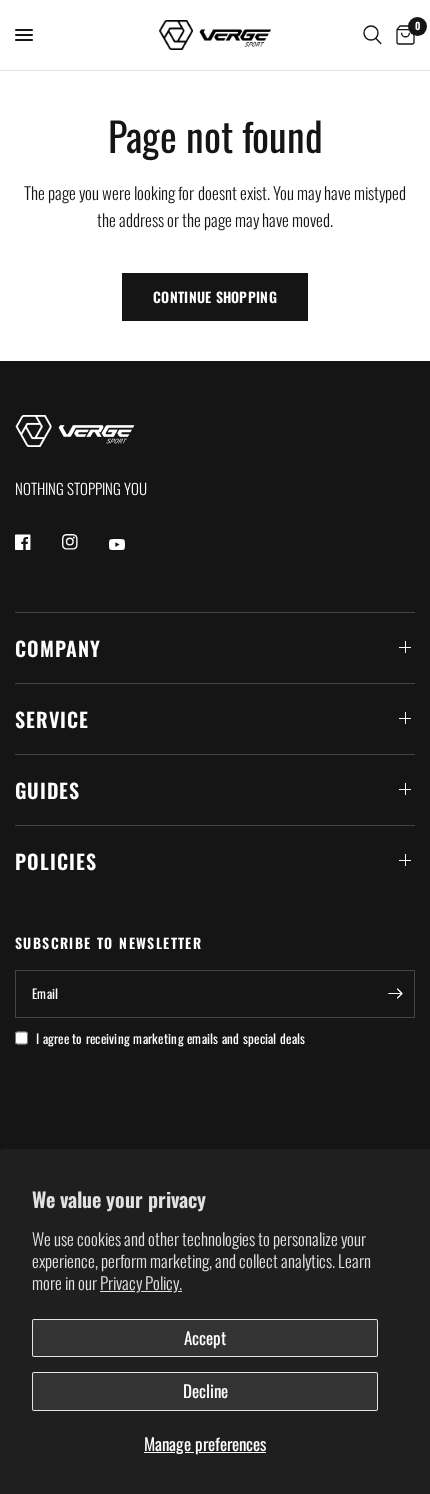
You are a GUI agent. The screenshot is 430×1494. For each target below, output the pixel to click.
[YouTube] (131, 545)
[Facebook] (37, 542)
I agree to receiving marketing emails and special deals (170, 1038)
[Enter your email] (395, 994)
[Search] (372, 35)
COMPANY (58, 648)
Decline (205, 1390)
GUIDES (47, 790)
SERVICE (52, 719)
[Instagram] (84, 542)
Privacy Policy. (141, 1282)
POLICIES (56, 861)
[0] (402, 35)
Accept (205, 1337)
